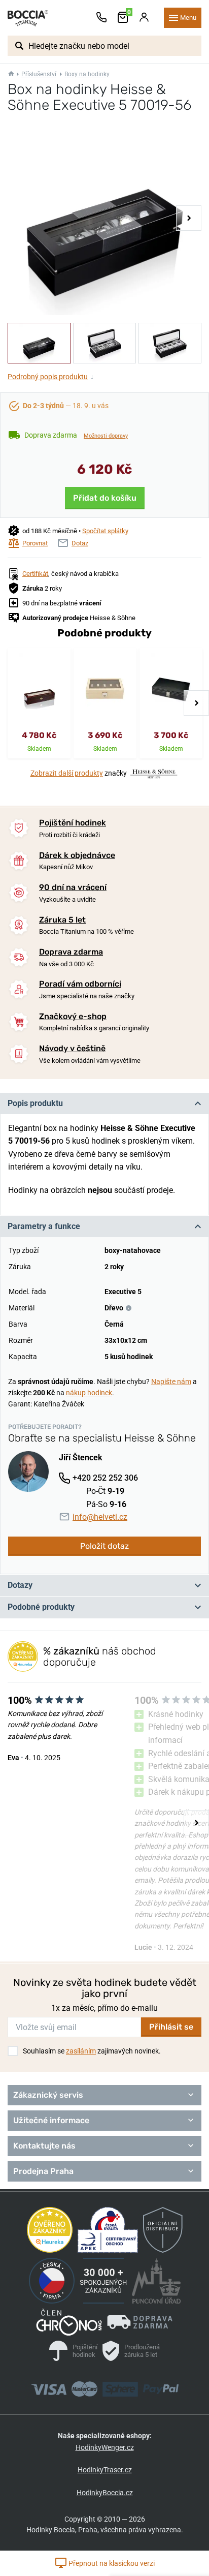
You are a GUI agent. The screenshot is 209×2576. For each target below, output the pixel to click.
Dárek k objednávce (77, 855)
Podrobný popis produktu (51, 377)
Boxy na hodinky (87, 74)
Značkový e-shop (73, 1016)
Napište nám (171, 1382)
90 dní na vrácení (73, 887)
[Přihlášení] (144, 18)
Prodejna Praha (43, 2171)
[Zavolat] (101, 18)
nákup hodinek (89, 1393)
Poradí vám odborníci (80, 984)
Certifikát (35, 574)
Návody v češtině (72, 1048)
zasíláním (81, 2051)
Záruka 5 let (62, 920)
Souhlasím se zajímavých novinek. (92, 2051)
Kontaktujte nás (44, 2146)
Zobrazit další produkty (67, 773)
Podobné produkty (41, 1607)
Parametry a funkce (44, 1226)
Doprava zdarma (71, 952)
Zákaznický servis (48, 2095)
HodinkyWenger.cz (105, 2447)
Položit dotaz (104, 1546)
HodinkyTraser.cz (105, 2470)
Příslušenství (39, 74)
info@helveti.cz (100, 1517)
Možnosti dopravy (106, 436)
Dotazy (20, 1585)
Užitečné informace (51, 2120)
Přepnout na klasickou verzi (111, 2563)
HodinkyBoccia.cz (105, 2493)
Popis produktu (35, 1103)
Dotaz (80, 543)
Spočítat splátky (105, 531)
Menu (188, 18)
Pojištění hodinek (73, 823)
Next (189, 218)
